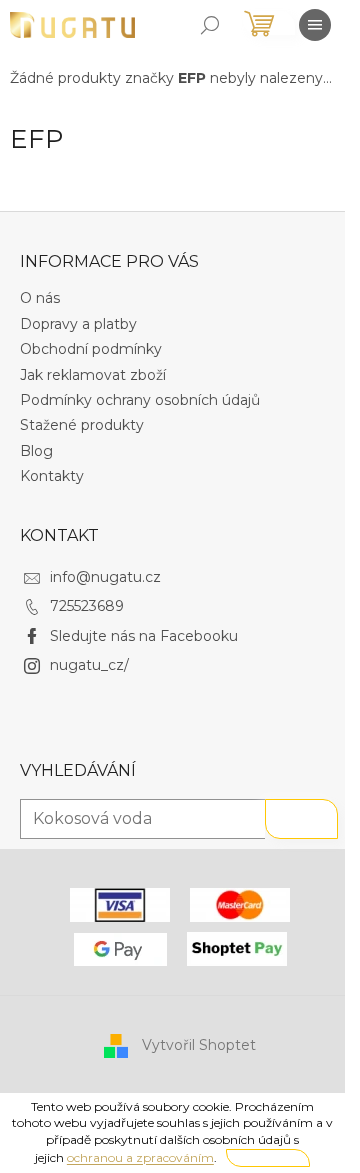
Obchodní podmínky (91, 349)
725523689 (87, 606)
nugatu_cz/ (89, 665)
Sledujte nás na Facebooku (144, 636)
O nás (40, 298)
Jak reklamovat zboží (93, 375)
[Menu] (315, 25)
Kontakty (52, 476)
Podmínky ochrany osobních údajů (140, 400)
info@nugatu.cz (105, 577)
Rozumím (268, 1157)
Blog (36, 451)
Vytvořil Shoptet (199, 1045)
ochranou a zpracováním (140, 1157)
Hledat (301, 819)
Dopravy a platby (78, 324)
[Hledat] (210, 25)
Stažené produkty (82, 425)
